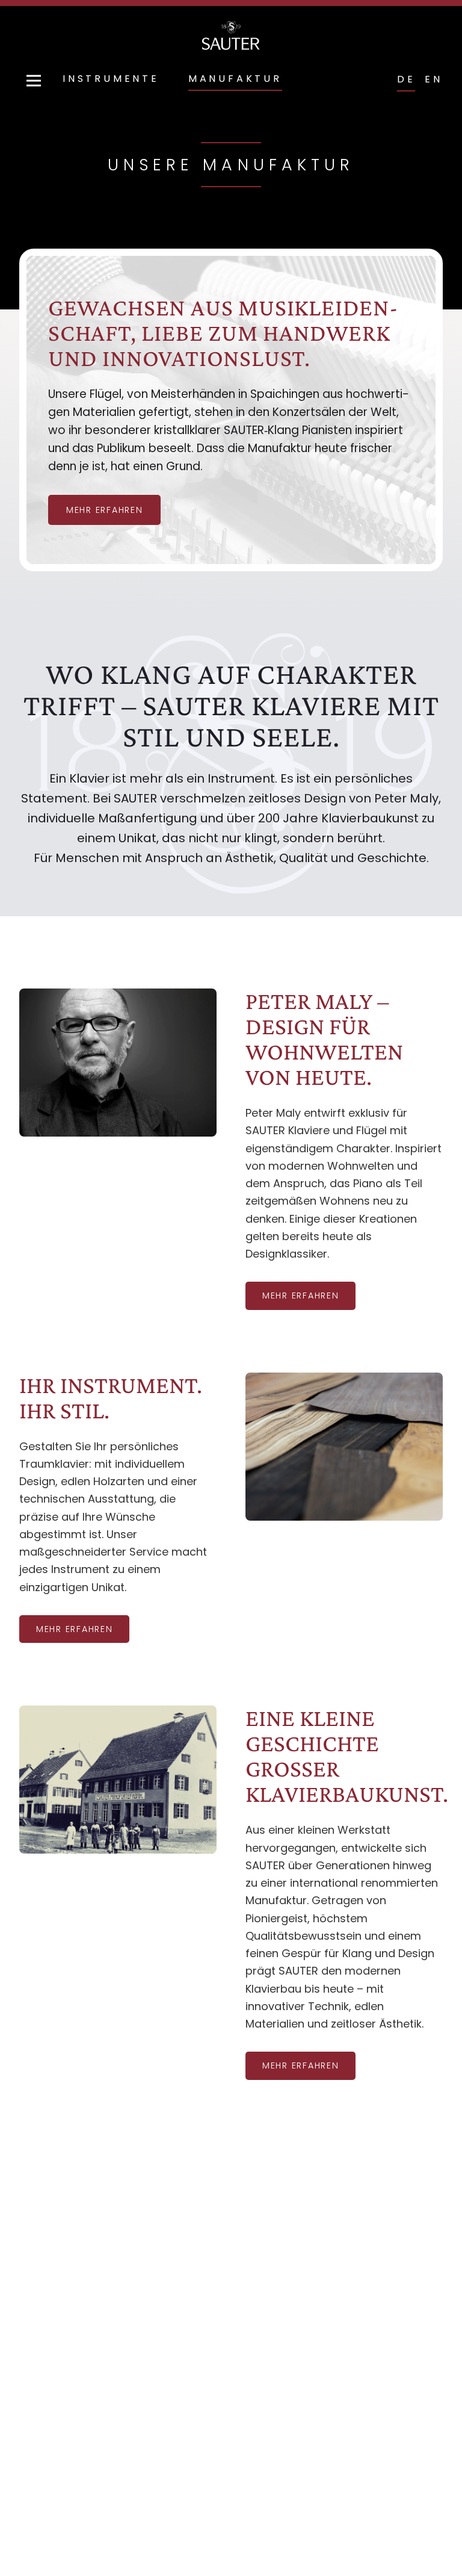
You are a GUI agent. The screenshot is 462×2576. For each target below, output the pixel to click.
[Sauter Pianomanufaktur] (231, 36)
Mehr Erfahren (104, 510)
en (434, 79)
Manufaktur (235, 79)
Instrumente (111, 79)
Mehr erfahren (300, 1296)
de (406, 79)
